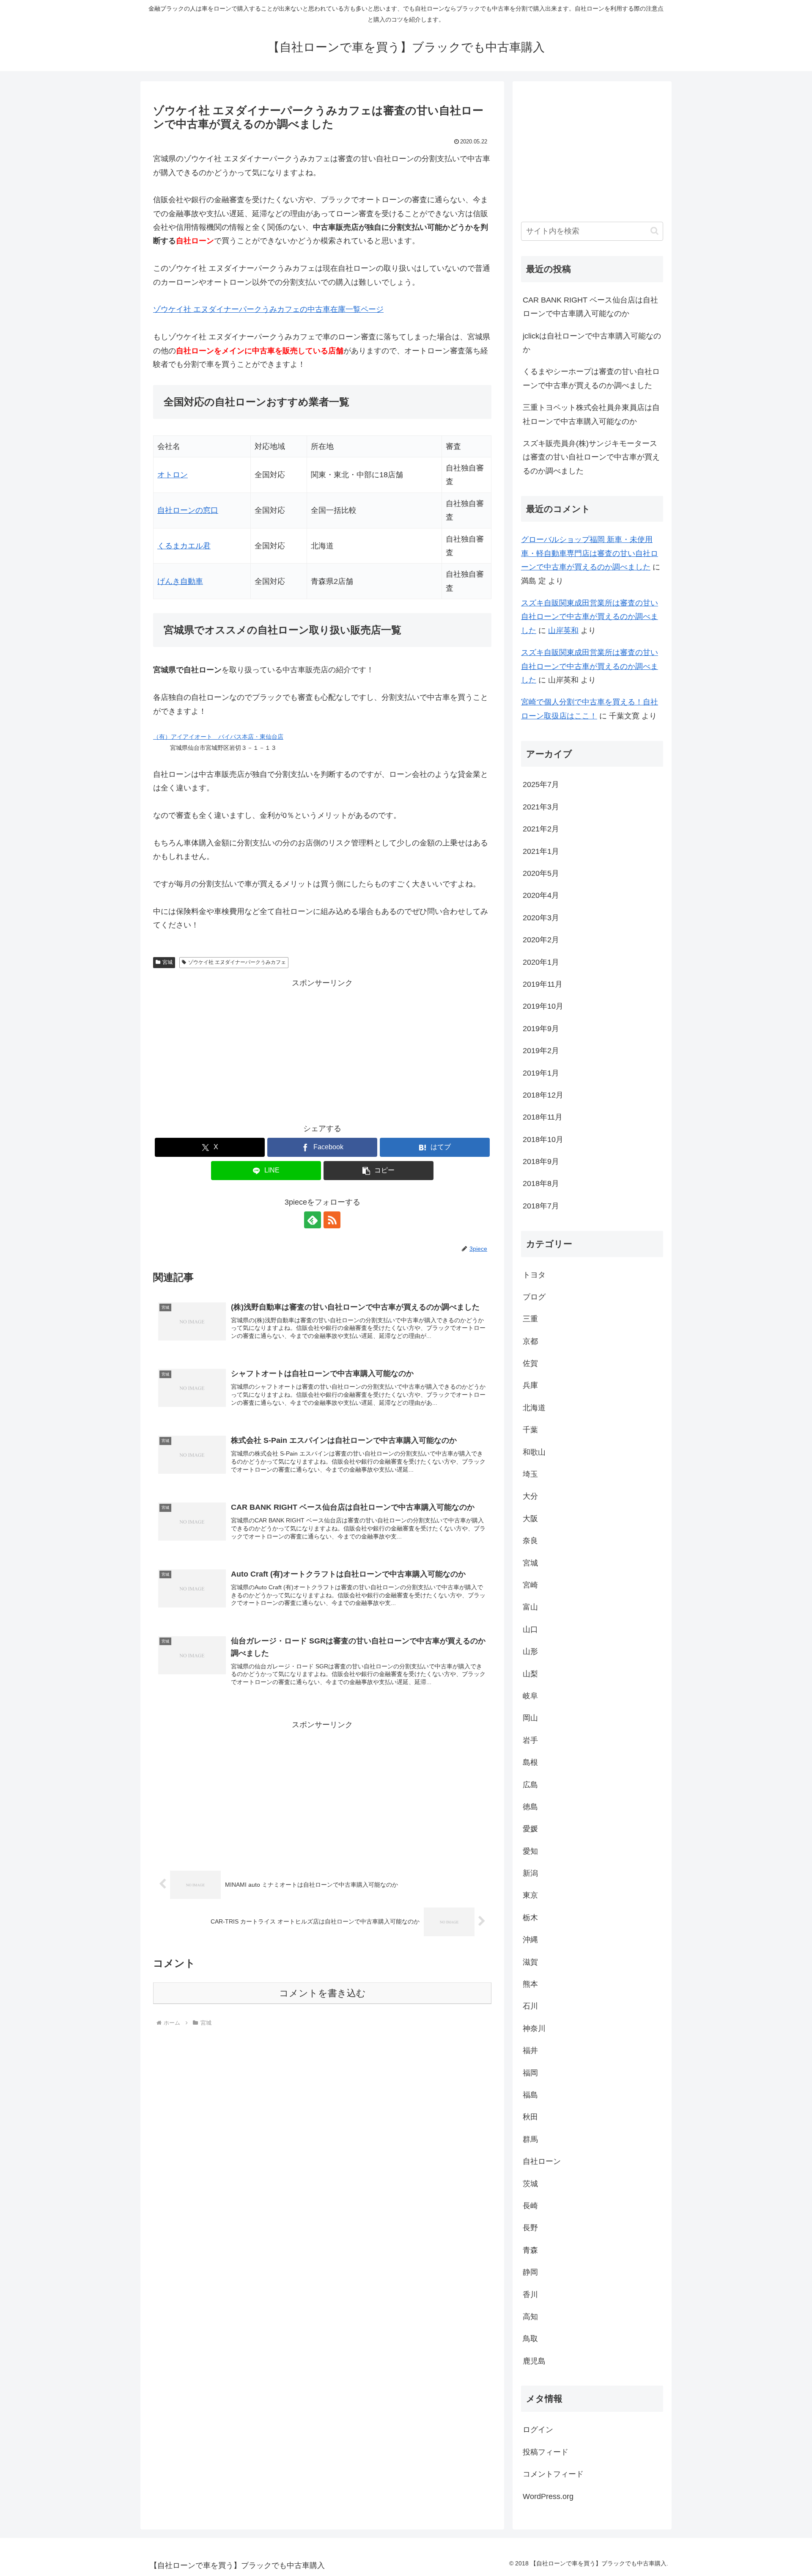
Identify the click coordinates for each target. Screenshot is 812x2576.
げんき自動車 (180, 581)
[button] (379, 1171)
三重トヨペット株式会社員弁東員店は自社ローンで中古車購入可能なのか (591, 414)
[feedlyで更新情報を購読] (313, 1220)
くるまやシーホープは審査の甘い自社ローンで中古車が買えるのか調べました (591, 378)
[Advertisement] (322, 1049)
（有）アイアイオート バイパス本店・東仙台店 (218, 737)
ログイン (538, 2430)
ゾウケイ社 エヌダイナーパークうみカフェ (237, 962)
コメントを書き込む (322, 1993)
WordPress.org (548, 2496)
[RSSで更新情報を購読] (332, 1220)
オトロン (173, 475)
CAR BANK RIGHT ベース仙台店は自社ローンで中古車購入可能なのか (590, 307)
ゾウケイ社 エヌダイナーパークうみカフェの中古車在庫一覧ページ (268, 309)
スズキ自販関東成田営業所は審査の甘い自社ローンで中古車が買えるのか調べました (590, 617)
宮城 (167, 962)
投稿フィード (546, 2452)
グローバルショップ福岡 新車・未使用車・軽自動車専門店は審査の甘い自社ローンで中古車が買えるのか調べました (590, 553)
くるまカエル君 (184, 546)
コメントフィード (553, 2474)
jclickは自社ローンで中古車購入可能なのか (592, 343)
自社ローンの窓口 (188, 510)
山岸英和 (563, 630)
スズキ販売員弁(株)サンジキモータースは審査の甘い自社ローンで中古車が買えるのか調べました (591, 457)
